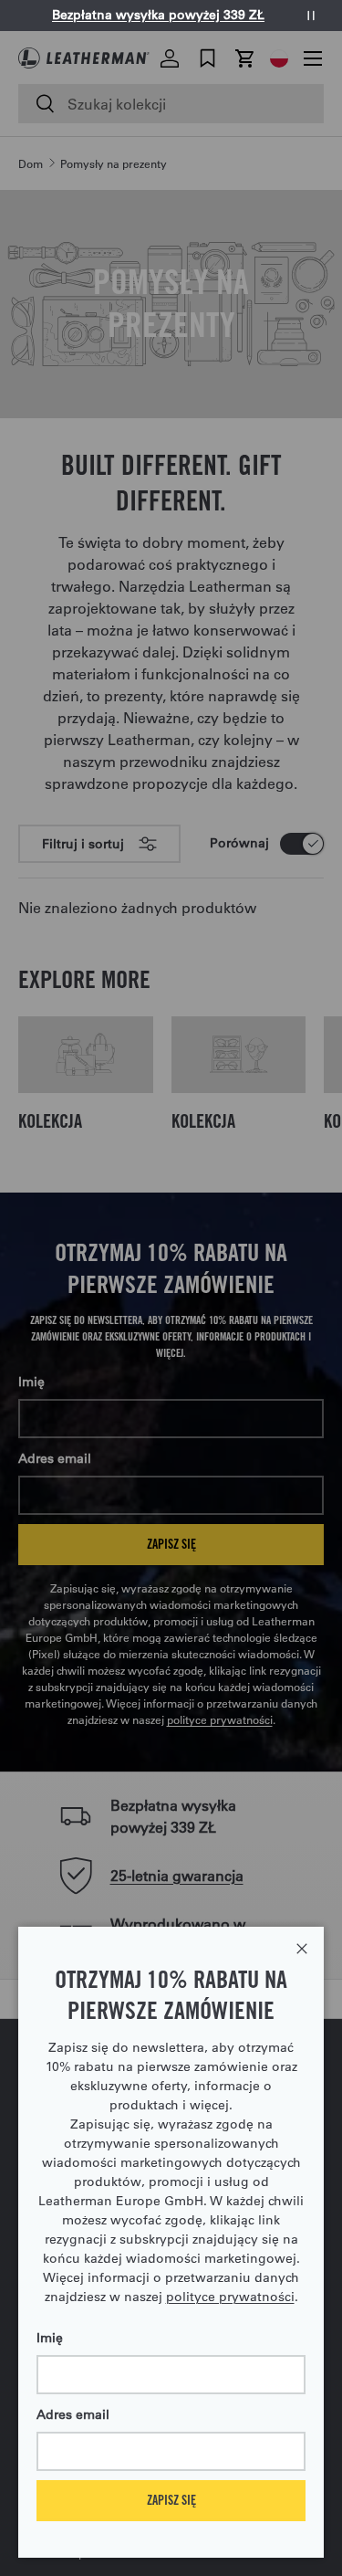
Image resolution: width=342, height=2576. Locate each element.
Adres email (73, 2414)
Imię (50, 2338)
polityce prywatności (230, 2297)
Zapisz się (171, 2500)
